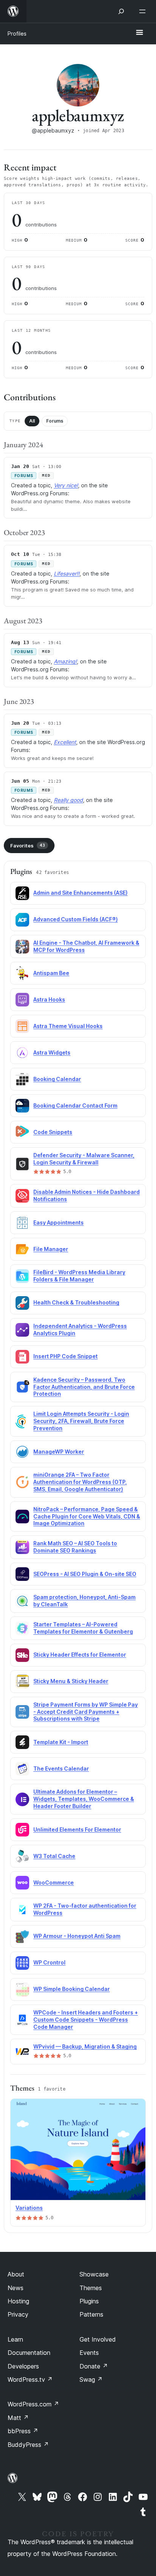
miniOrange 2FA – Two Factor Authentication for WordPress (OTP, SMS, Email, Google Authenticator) (80, 1482)
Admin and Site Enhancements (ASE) (80, 893)
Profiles (17, 34)
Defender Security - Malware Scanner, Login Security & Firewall (84, 1159)
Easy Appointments (58, 1222)
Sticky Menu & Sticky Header (71, 1681)
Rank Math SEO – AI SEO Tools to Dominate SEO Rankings (75, 1547)
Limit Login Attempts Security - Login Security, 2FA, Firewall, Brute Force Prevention (81, 1421)
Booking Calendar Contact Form (75, 1105)
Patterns (91, 2314)
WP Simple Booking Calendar (72, 1989)
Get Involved (98, 2339)
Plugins (89, 2301)
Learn (15, 2339)
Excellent (65, 742)
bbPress (23, 2431)
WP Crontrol (49, 1962)
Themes (91, 2288)
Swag (91, 2379)
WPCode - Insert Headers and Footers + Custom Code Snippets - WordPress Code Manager (86, 2020)
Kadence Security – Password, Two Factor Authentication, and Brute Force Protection (84, 1387)
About (16, 2274)
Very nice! (66, 485)
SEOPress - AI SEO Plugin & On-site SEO (85, 1574)
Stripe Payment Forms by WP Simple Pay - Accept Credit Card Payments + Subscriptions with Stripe (86, 1712)
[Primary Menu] (139, 33)
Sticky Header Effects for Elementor (80, 1655)
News (16, 2288)
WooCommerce (54, 1882)
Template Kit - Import (61, 1742)
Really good (68, 800)
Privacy (18, 2314)
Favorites (28, 846)
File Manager (51, 1249)
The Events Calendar (61, 1769)
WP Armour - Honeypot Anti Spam (77, 1936)
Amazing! (65, 661)
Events (89, 2353)
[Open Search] (121, 11)
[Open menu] (144, 11)
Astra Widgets (52, 1052)
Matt (18, 2418)
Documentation (29, 2353)
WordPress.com (33, 2404)
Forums (55, 421)
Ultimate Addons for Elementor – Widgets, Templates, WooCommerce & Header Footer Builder (84, 1799)
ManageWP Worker (59, 1452)
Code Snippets (53, 1132)
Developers (23, 2366)
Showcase (94, 2274)
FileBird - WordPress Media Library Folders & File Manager (79, 1276)
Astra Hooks (49, 999)
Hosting (18, 2301)
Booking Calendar (57, 1079)
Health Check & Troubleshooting (76, 1302)
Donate (94, 2366)
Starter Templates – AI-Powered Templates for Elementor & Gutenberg (83, 1628)
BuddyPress (28, 2445)
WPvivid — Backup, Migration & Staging (85, 2046)
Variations (29, 2208)
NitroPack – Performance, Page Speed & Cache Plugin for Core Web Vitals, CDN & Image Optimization (87, 1516)
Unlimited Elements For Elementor (77, 1829)
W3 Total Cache (54, 1856)
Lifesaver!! (67, 573)
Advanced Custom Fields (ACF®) (76, 919)
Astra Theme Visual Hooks (68, 1026)
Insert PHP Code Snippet (66, 1356)
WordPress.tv (30, 2379)
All (32, 421)
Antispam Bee (51, 973)
